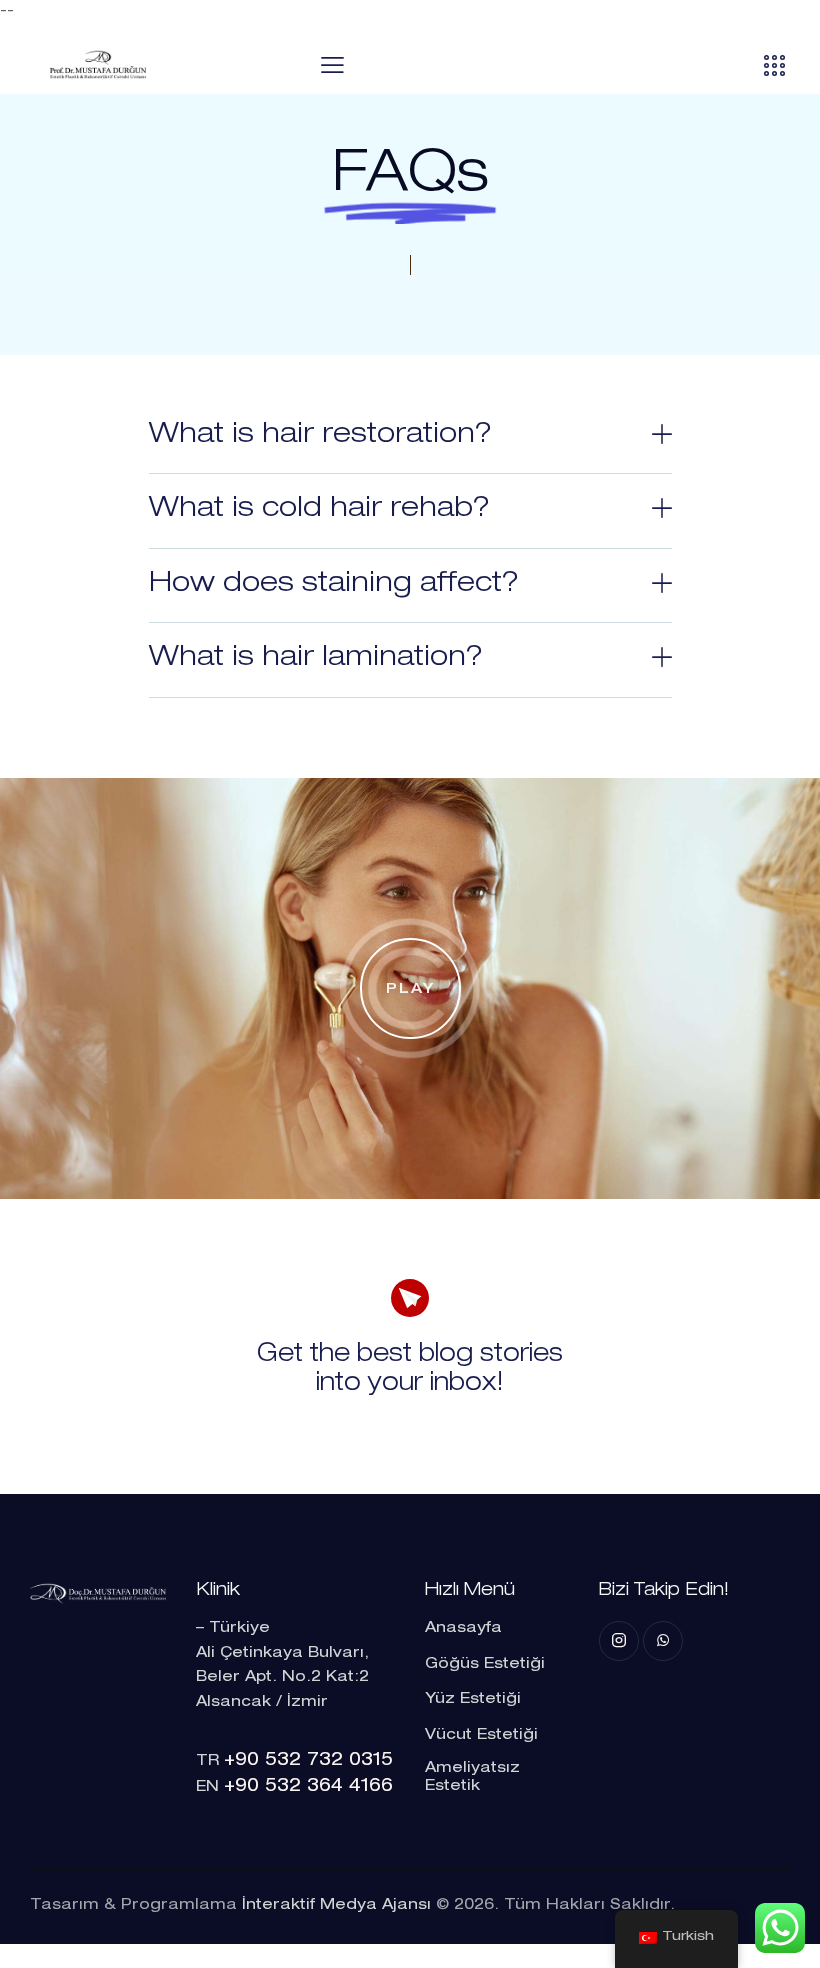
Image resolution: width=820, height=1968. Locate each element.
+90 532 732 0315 (308, 1761)
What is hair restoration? (320, 436)
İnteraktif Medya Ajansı (336, 1905)
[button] (410, 437)
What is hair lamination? (316, 659)
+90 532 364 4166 (308, 1787)
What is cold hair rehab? (319, 510)
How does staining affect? (334, 585)
